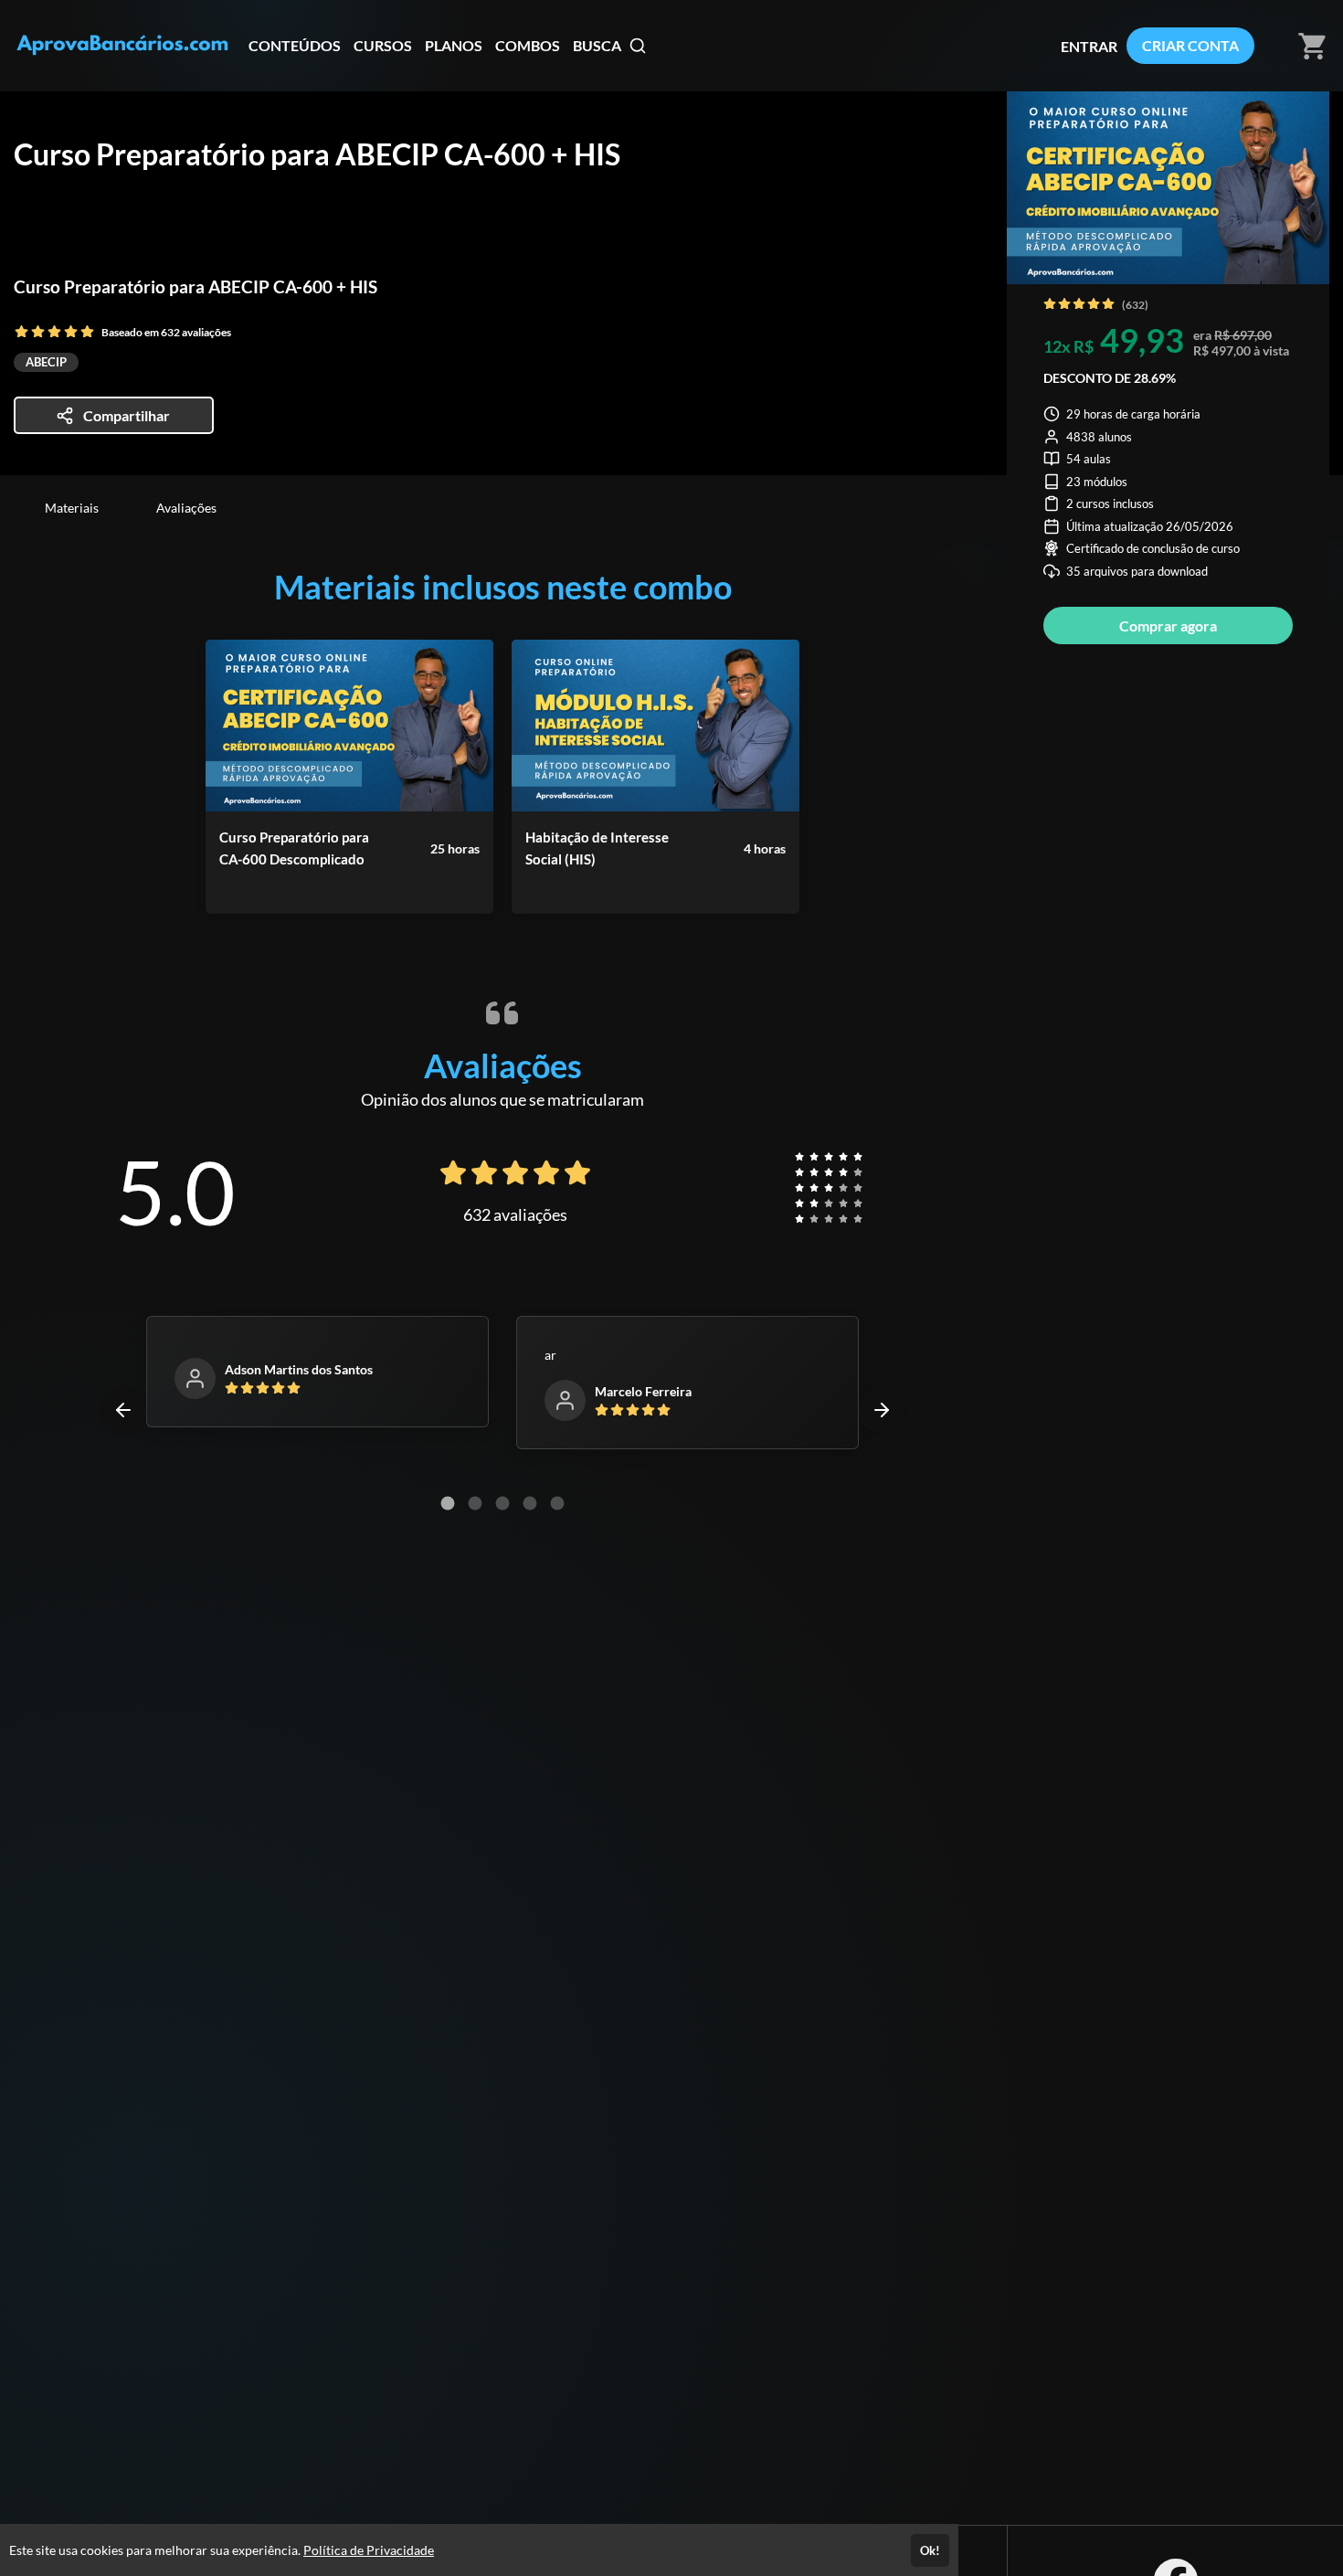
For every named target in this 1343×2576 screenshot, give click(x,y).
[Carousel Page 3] (502, 1503)
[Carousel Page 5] (557, 1503)
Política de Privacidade (369, 2550)
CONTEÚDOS (295, 45)
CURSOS (383, 45)
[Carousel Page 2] (475, 1503)
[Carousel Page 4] (530, 1503)
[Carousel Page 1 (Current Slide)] (448, 1503)
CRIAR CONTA (1190, 45)
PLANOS (454, 45)
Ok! (930, 2550)
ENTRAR (1089, 46)
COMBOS (528, 45)
